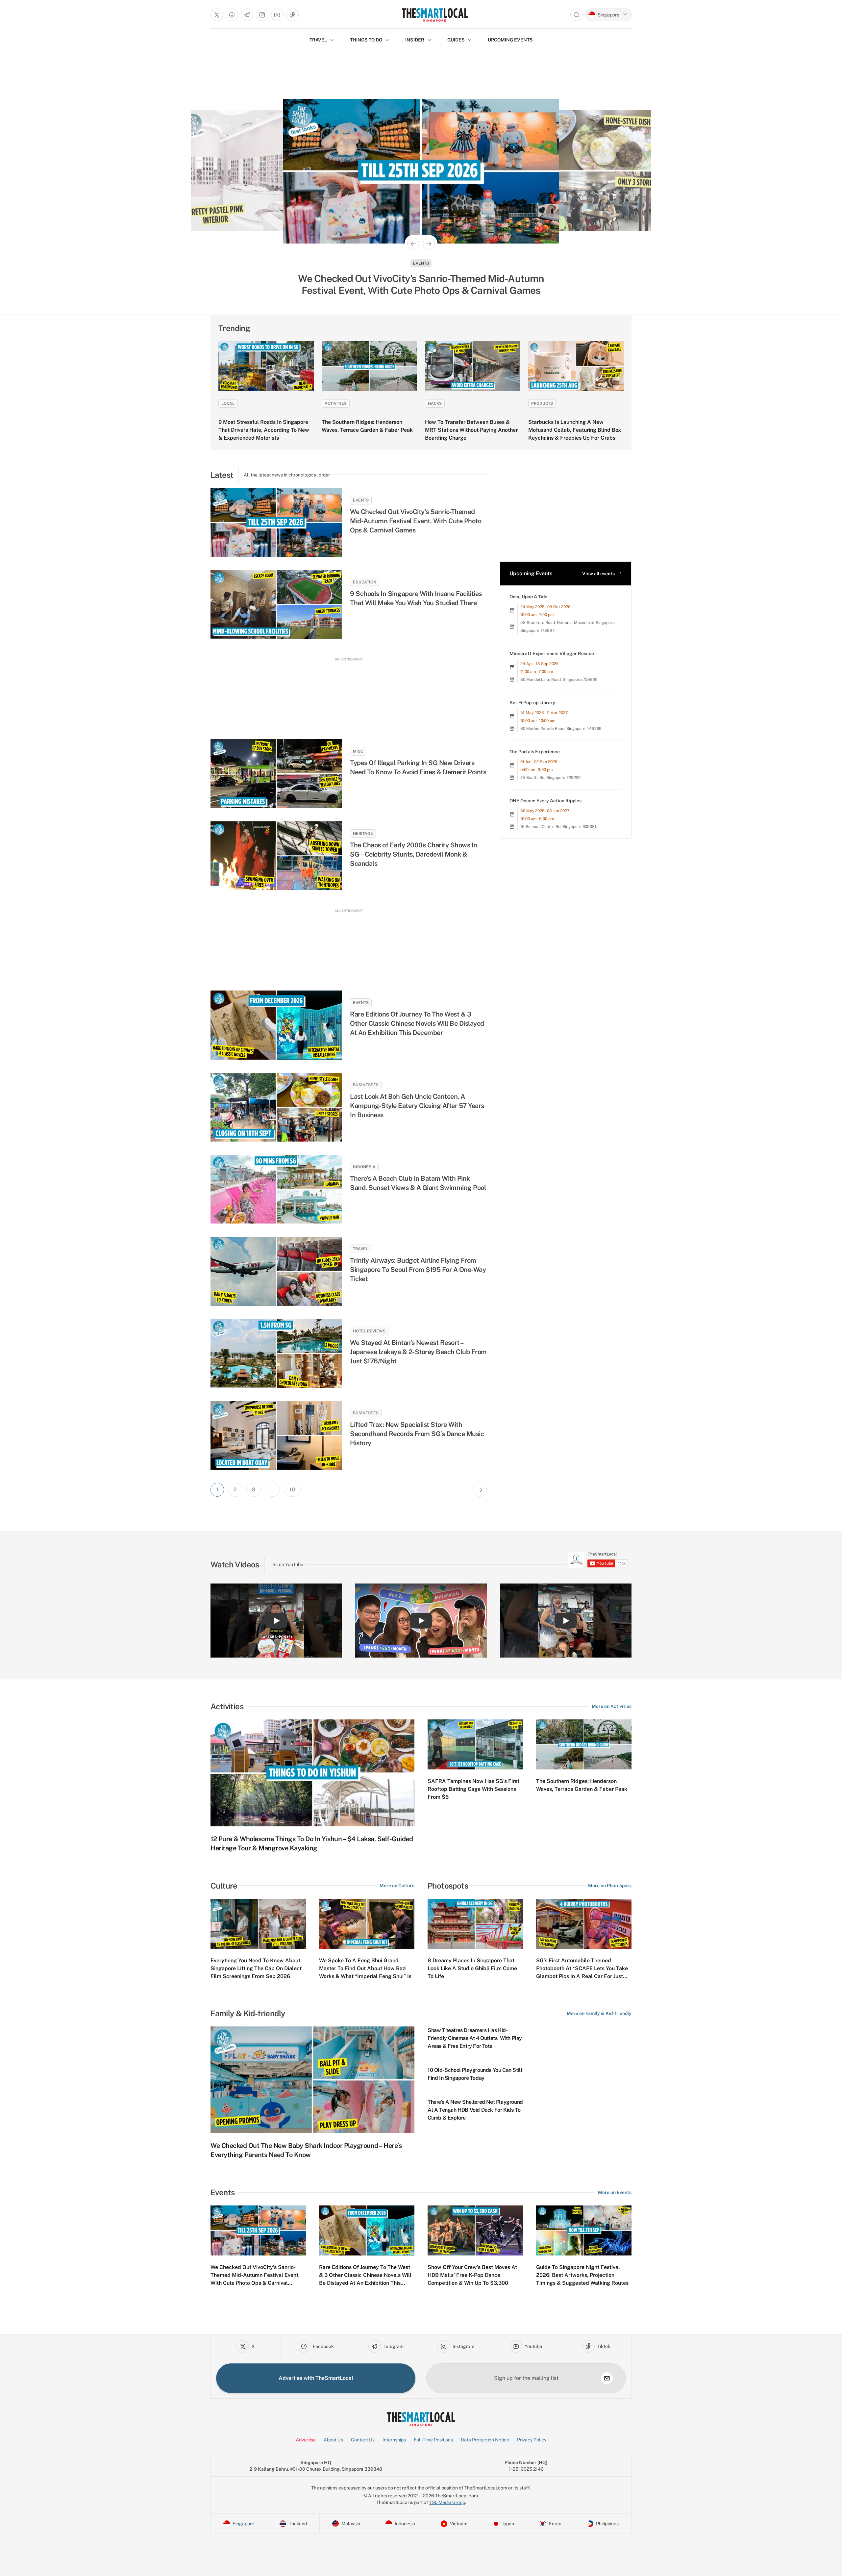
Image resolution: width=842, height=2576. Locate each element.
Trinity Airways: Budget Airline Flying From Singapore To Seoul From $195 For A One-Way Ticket (418, 1270)
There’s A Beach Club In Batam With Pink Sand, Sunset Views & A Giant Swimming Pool (418, 1183)
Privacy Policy (532, 2440)
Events (361, 500)
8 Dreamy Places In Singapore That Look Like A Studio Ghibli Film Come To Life (472, 1968)
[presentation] (598, 1560)
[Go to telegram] (247, 15)
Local (228, 403)
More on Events (615, 2192)
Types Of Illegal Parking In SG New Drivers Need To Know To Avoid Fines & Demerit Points (418, 767)
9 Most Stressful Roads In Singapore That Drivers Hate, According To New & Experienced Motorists (264, 430)
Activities (336, 403)
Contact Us (363, 2440)
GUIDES (456, 40)
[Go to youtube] (277, 15)
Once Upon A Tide (528, 597)
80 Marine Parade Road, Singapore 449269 (561, 729)
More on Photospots (610, 1886)
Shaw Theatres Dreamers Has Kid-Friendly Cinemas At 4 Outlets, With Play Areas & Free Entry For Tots (475, 2038)
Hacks (435, 403)
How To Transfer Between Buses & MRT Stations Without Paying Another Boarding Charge (471, 430)
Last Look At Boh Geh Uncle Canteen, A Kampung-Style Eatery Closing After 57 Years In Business (421, 284)
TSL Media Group (447, 2502)
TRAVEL (318, 40)
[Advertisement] (349, 692)
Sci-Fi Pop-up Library (532, 703)
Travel (360, 1249)
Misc (358, 751)
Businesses (421, 263)
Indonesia (364, 1167)
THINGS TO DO (366, 40)
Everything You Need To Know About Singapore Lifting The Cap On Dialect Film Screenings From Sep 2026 (256, 1968)
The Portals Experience (535, 752)
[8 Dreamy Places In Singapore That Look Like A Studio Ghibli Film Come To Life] (475, 1924)
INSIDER (415, 40)
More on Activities (612, 1706)
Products (542, 403)
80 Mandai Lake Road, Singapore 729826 (559, 680)
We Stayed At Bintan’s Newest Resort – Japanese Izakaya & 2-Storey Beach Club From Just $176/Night (418, 1352)
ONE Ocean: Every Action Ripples (545, 801)
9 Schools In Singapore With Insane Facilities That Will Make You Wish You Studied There (416, 598)
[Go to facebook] (232, 15)
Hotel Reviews (369, 1331)
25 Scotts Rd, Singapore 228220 (550, 778)
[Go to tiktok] (292, 15)
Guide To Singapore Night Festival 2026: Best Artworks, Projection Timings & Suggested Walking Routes (582, 2275)
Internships (394, 2440)
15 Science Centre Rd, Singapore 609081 (558, 827)
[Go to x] (217, 15)
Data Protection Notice (485, 2440)
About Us (333, 2440)
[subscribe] (607, 2378)
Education (365, 582)
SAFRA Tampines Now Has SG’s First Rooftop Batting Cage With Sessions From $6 (473, 1789)
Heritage (363, 834)
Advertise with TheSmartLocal (316, 2378)
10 (292, 1490)
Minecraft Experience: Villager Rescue (552, 654)
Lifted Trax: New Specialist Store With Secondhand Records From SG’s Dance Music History (417, 1434)
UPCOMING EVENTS (510, 40)
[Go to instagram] (262, 15)
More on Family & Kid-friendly (599, 2013)
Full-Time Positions (433, 2440)
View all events (598, 574)
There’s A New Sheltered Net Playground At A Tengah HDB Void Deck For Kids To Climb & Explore (475, 2110)
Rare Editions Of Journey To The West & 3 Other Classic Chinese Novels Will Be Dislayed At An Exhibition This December (417, 1023)
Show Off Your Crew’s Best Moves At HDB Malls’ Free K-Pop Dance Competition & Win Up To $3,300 (472, 2275)
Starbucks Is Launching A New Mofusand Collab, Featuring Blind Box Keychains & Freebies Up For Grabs (575, 430)
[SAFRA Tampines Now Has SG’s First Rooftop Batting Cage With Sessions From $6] (475, 1744)
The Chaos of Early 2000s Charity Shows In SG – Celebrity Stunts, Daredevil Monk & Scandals (414, 854)
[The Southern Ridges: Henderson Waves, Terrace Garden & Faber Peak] (369, 366)
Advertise (306, 2440)
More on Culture (397, 1886)
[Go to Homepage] (435, 15)
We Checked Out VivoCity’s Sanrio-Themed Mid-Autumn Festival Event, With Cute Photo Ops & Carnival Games (416, 521)
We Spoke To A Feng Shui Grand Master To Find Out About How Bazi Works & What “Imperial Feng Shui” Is (365, 1968)
